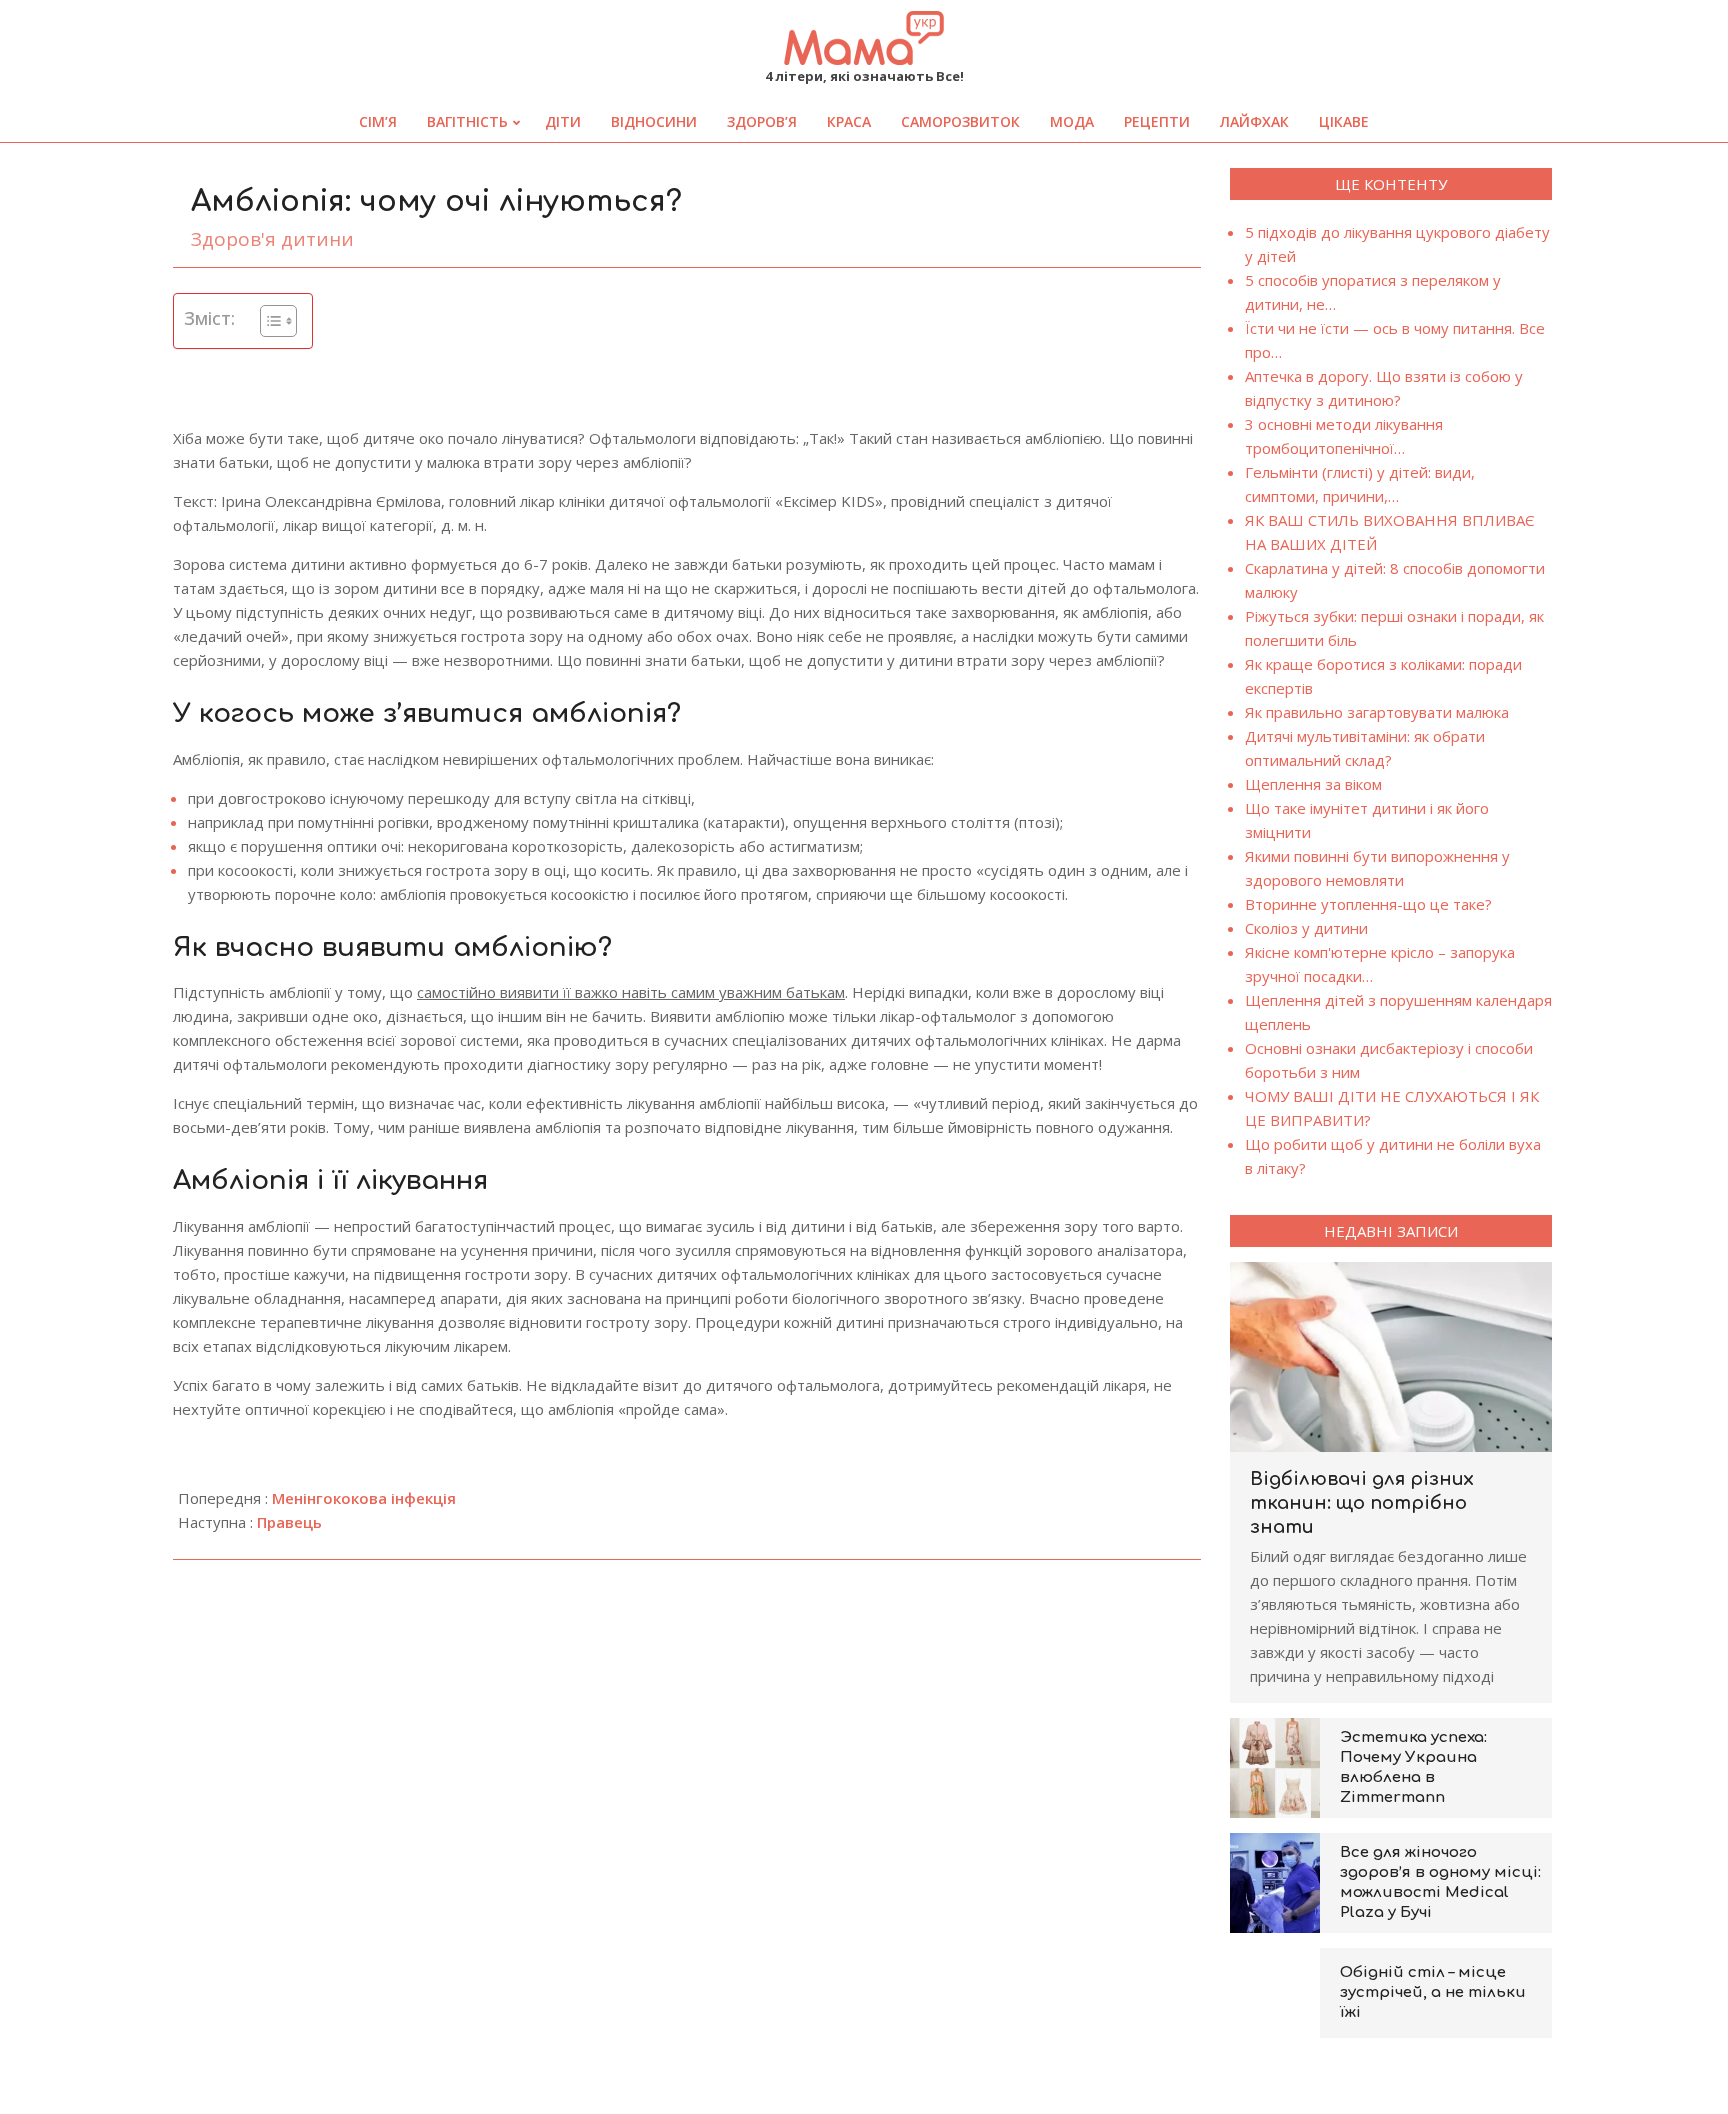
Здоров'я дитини (272, 239)
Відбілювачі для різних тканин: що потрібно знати (1362, 1503)
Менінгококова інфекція (364, 1498)
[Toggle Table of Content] (268, 321)
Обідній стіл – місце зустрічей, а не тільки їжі (1433, 1992)
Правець (289, 1522)
